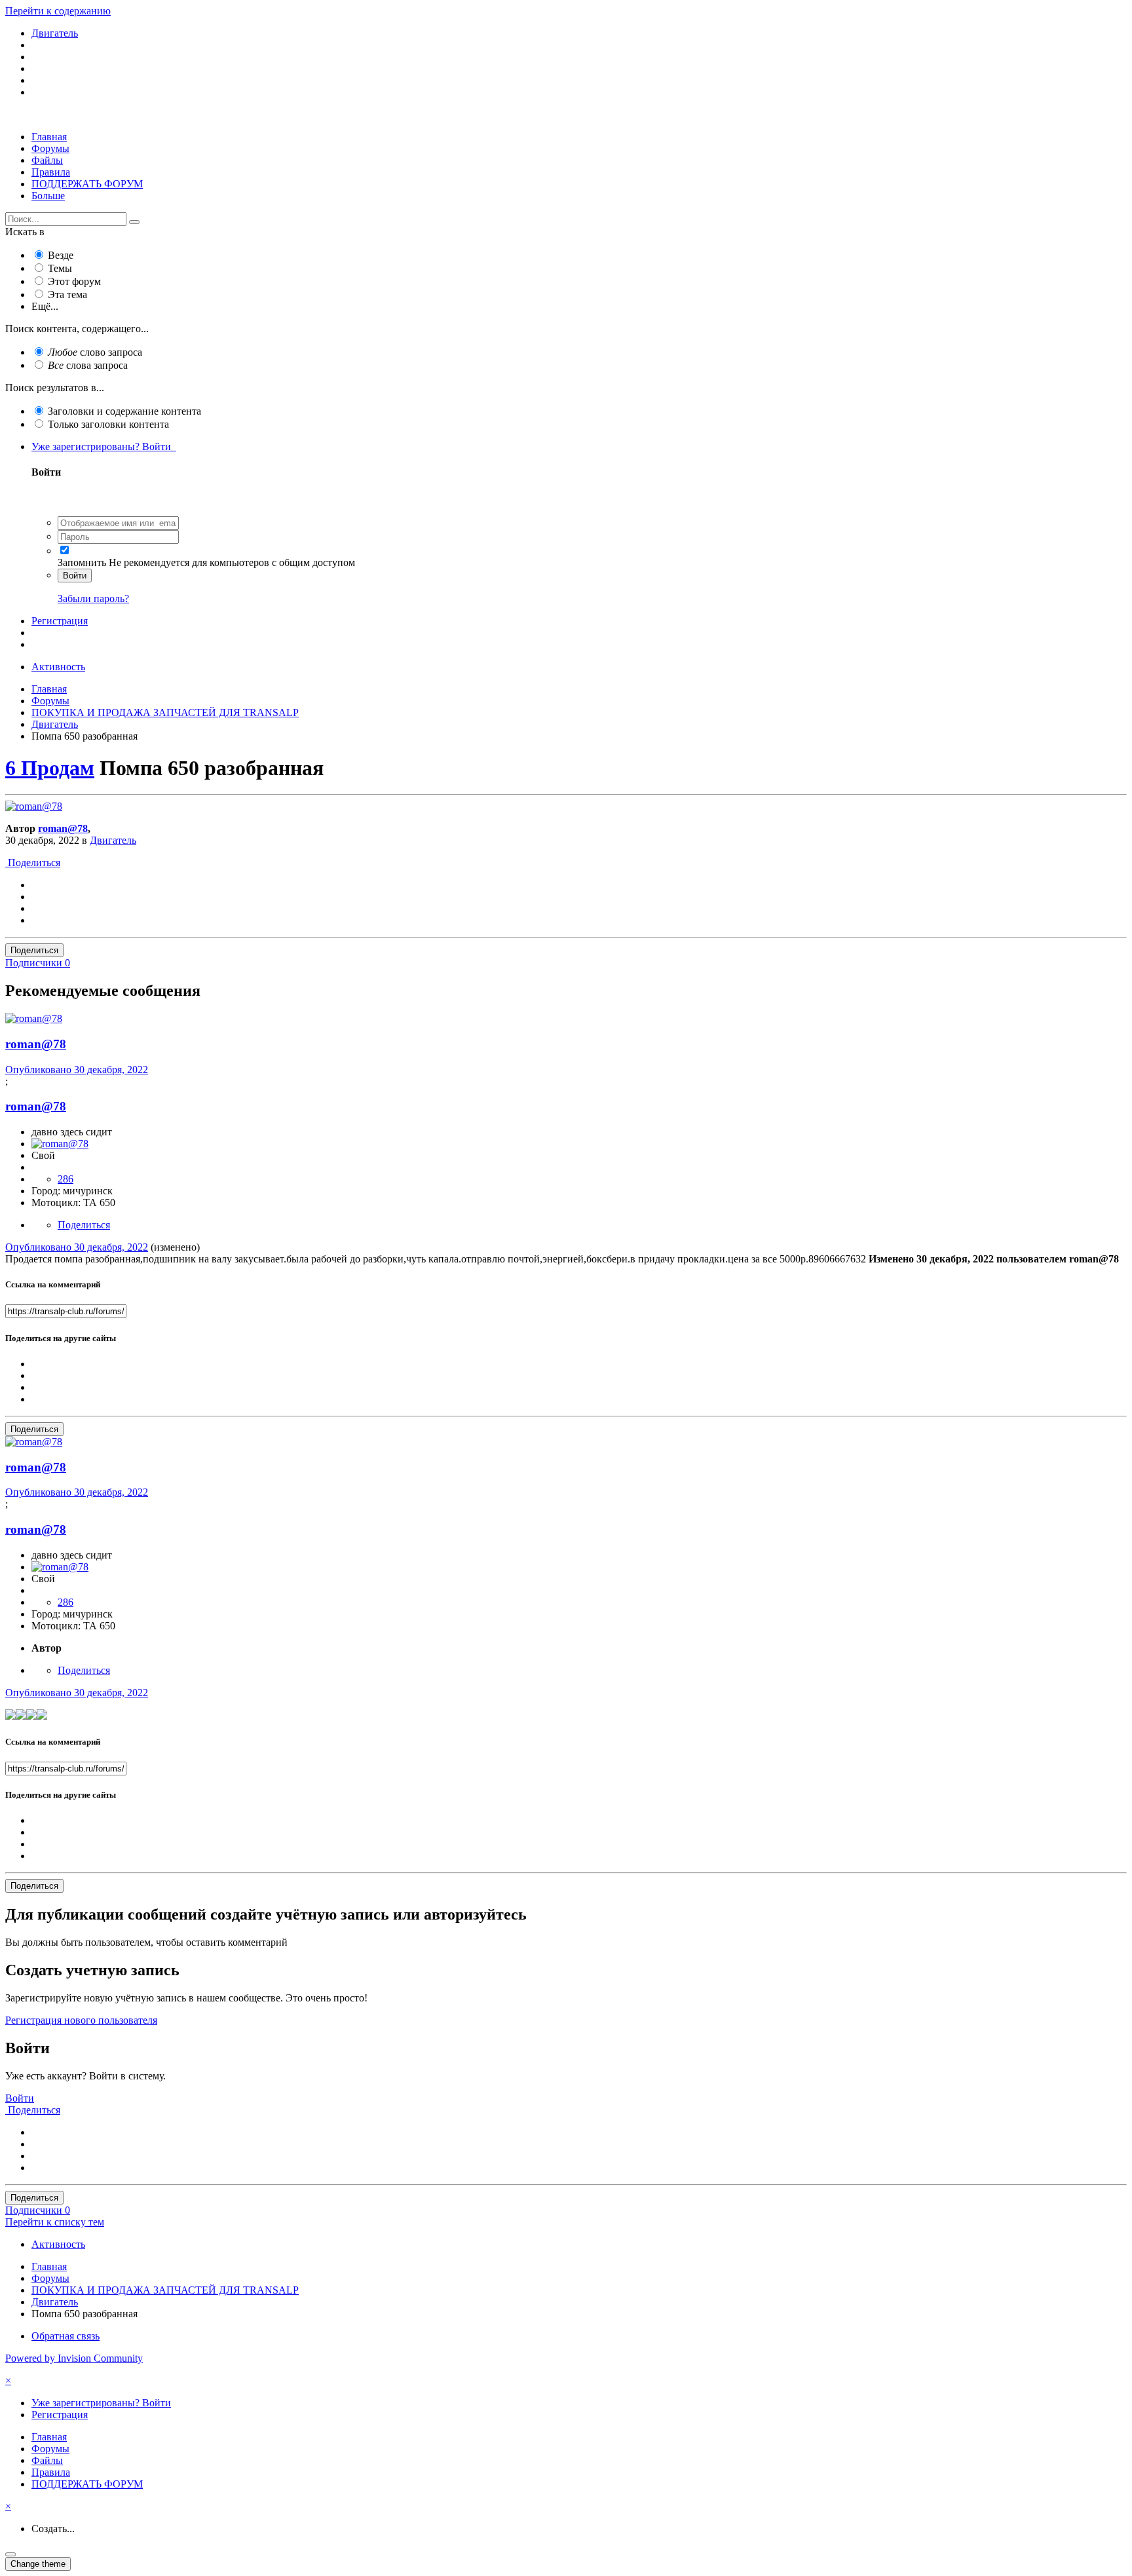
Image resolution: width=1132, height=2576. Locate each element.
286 (66, 1179)
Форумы (50, 148)
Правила (51, 172)
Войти (75, 576)
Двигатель (113, 840)
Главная (49, 137)
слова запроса (88, 365)
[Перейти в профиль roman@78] (34, 806)
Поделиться (33, 862)
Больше (48, 196)
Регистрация (60, 621)
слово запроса (95, 352)
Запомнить (82, 562)
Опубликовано (77, 1070)
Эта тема (67, 294)
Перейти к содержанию (58, 11)
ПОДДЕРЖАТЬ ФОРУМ (87, 184)
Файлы (47, 160)
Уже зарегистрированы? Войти (104, 446)
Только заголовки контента (108, 424)
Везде (61, 255)
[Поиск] (134, 222)
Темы (60, 268)
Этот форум (74, 281)
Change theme (38, 2564)
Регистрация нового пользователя (81, 2020)
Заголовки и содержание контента (124, 411)
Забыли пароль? (93, 598)
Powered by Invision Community (74, 2358)
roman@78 (63, 828)
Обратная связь (66, 2336)
